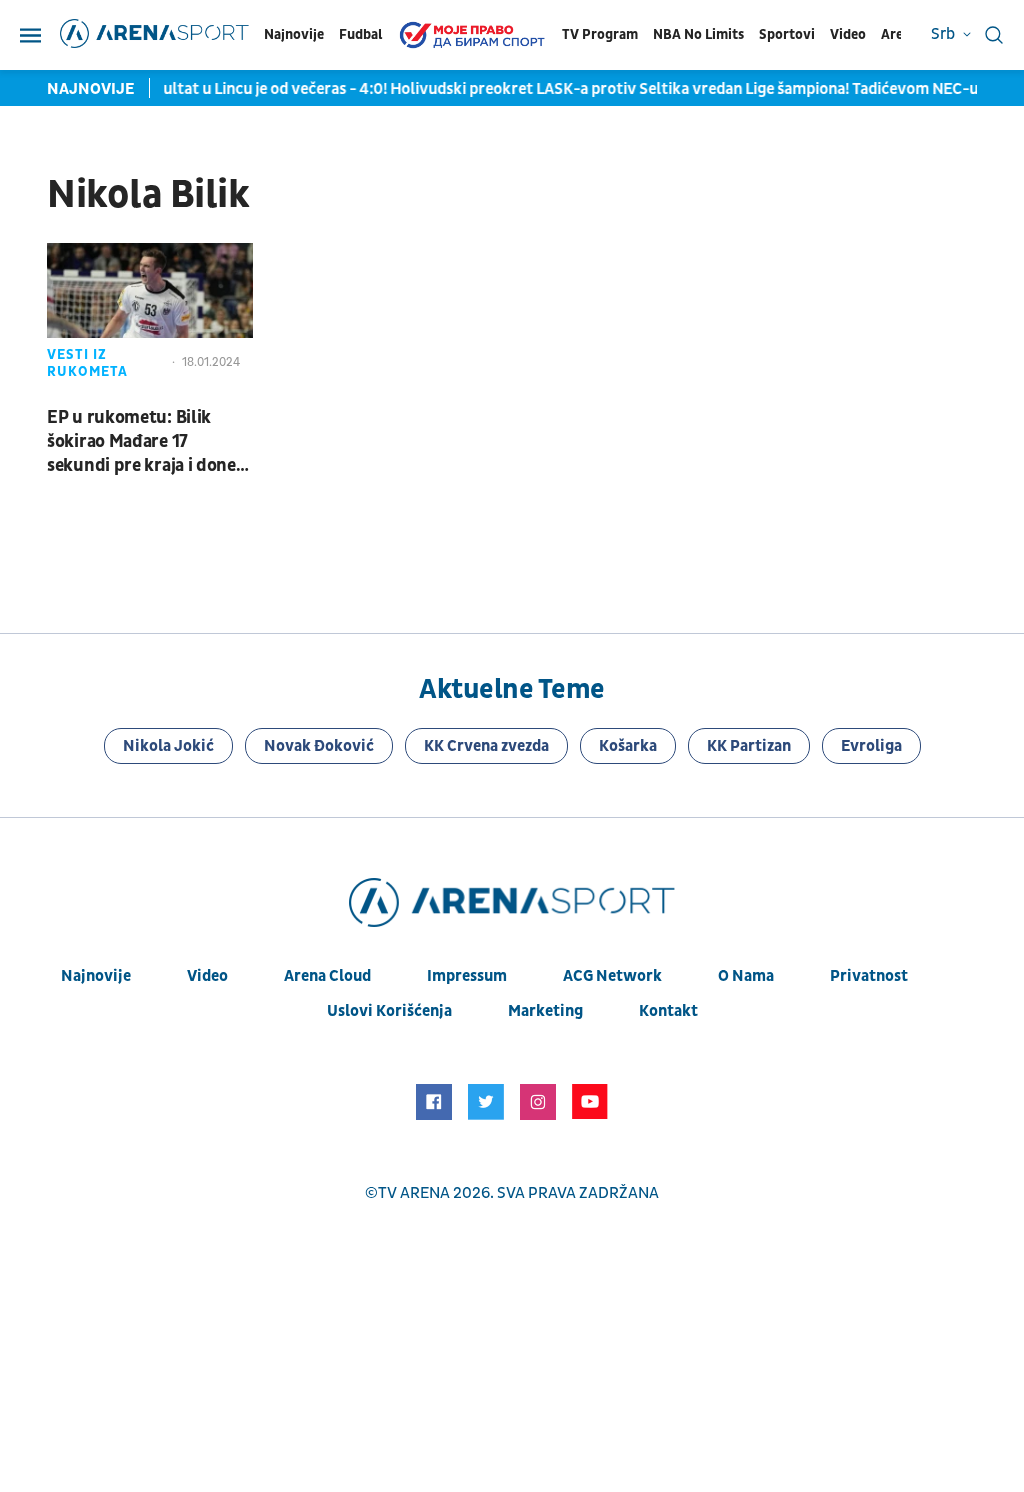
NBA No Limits (698, 34)
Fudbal (360, 34)
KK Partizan (749, 746)
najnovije (96, 976)
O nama (746, 976)
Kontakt (668, 1011)
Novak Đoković (319, 746)
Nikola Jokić (168, 746)
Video (848, 34)
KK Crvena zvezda (486, 746)
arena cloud (327, 976)
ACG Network (612, 976)
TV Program (600, 34)
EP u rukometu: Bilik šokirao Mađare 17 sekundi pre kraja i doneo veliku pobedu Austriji (146, 442)
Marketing (545, 1011)
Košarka (628, 746)
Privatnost (869, 976)
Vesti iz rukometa (87, 363)
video (207, 976)
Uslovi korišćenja (389, 1011)
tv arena (414, 1193)
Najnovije (294, 34)
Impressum (467, 976)
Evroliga (871, 746)
